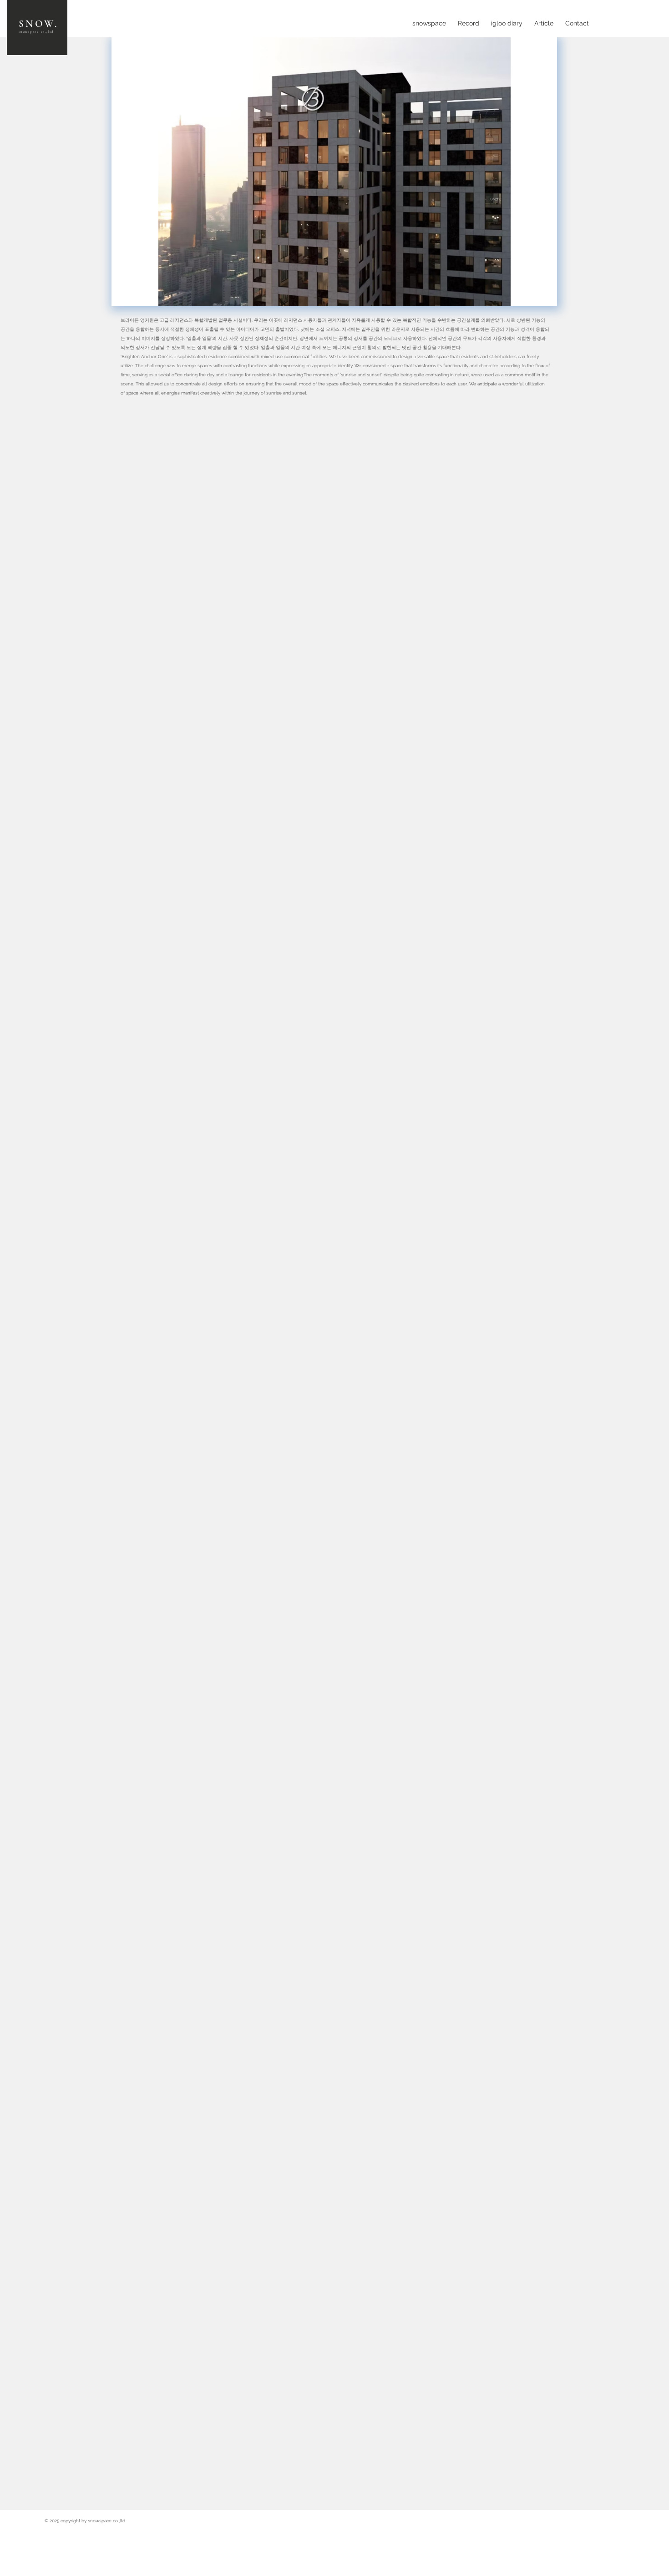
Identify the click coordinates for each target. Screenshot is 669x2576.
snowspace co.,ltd (36, 32)
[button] (334, 172)
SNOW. (38, 24)
